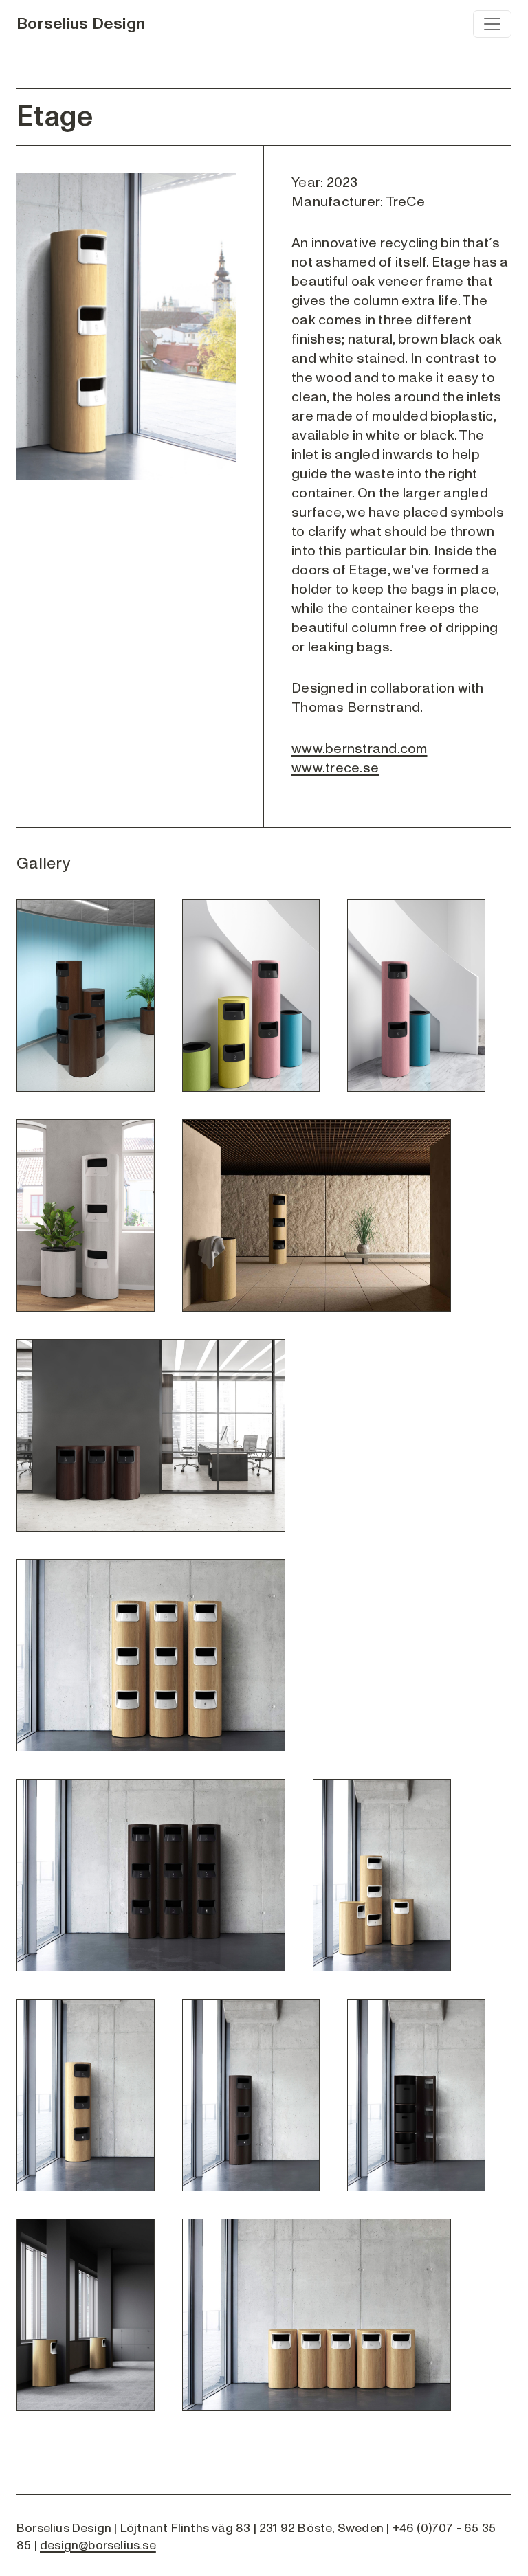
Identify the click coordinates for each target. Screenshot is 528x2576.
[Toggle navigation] (492, 24)
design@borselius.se (98, 2545)
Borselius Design (81, 24)
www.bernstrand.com (360, 749)
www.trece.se (335, 768)
